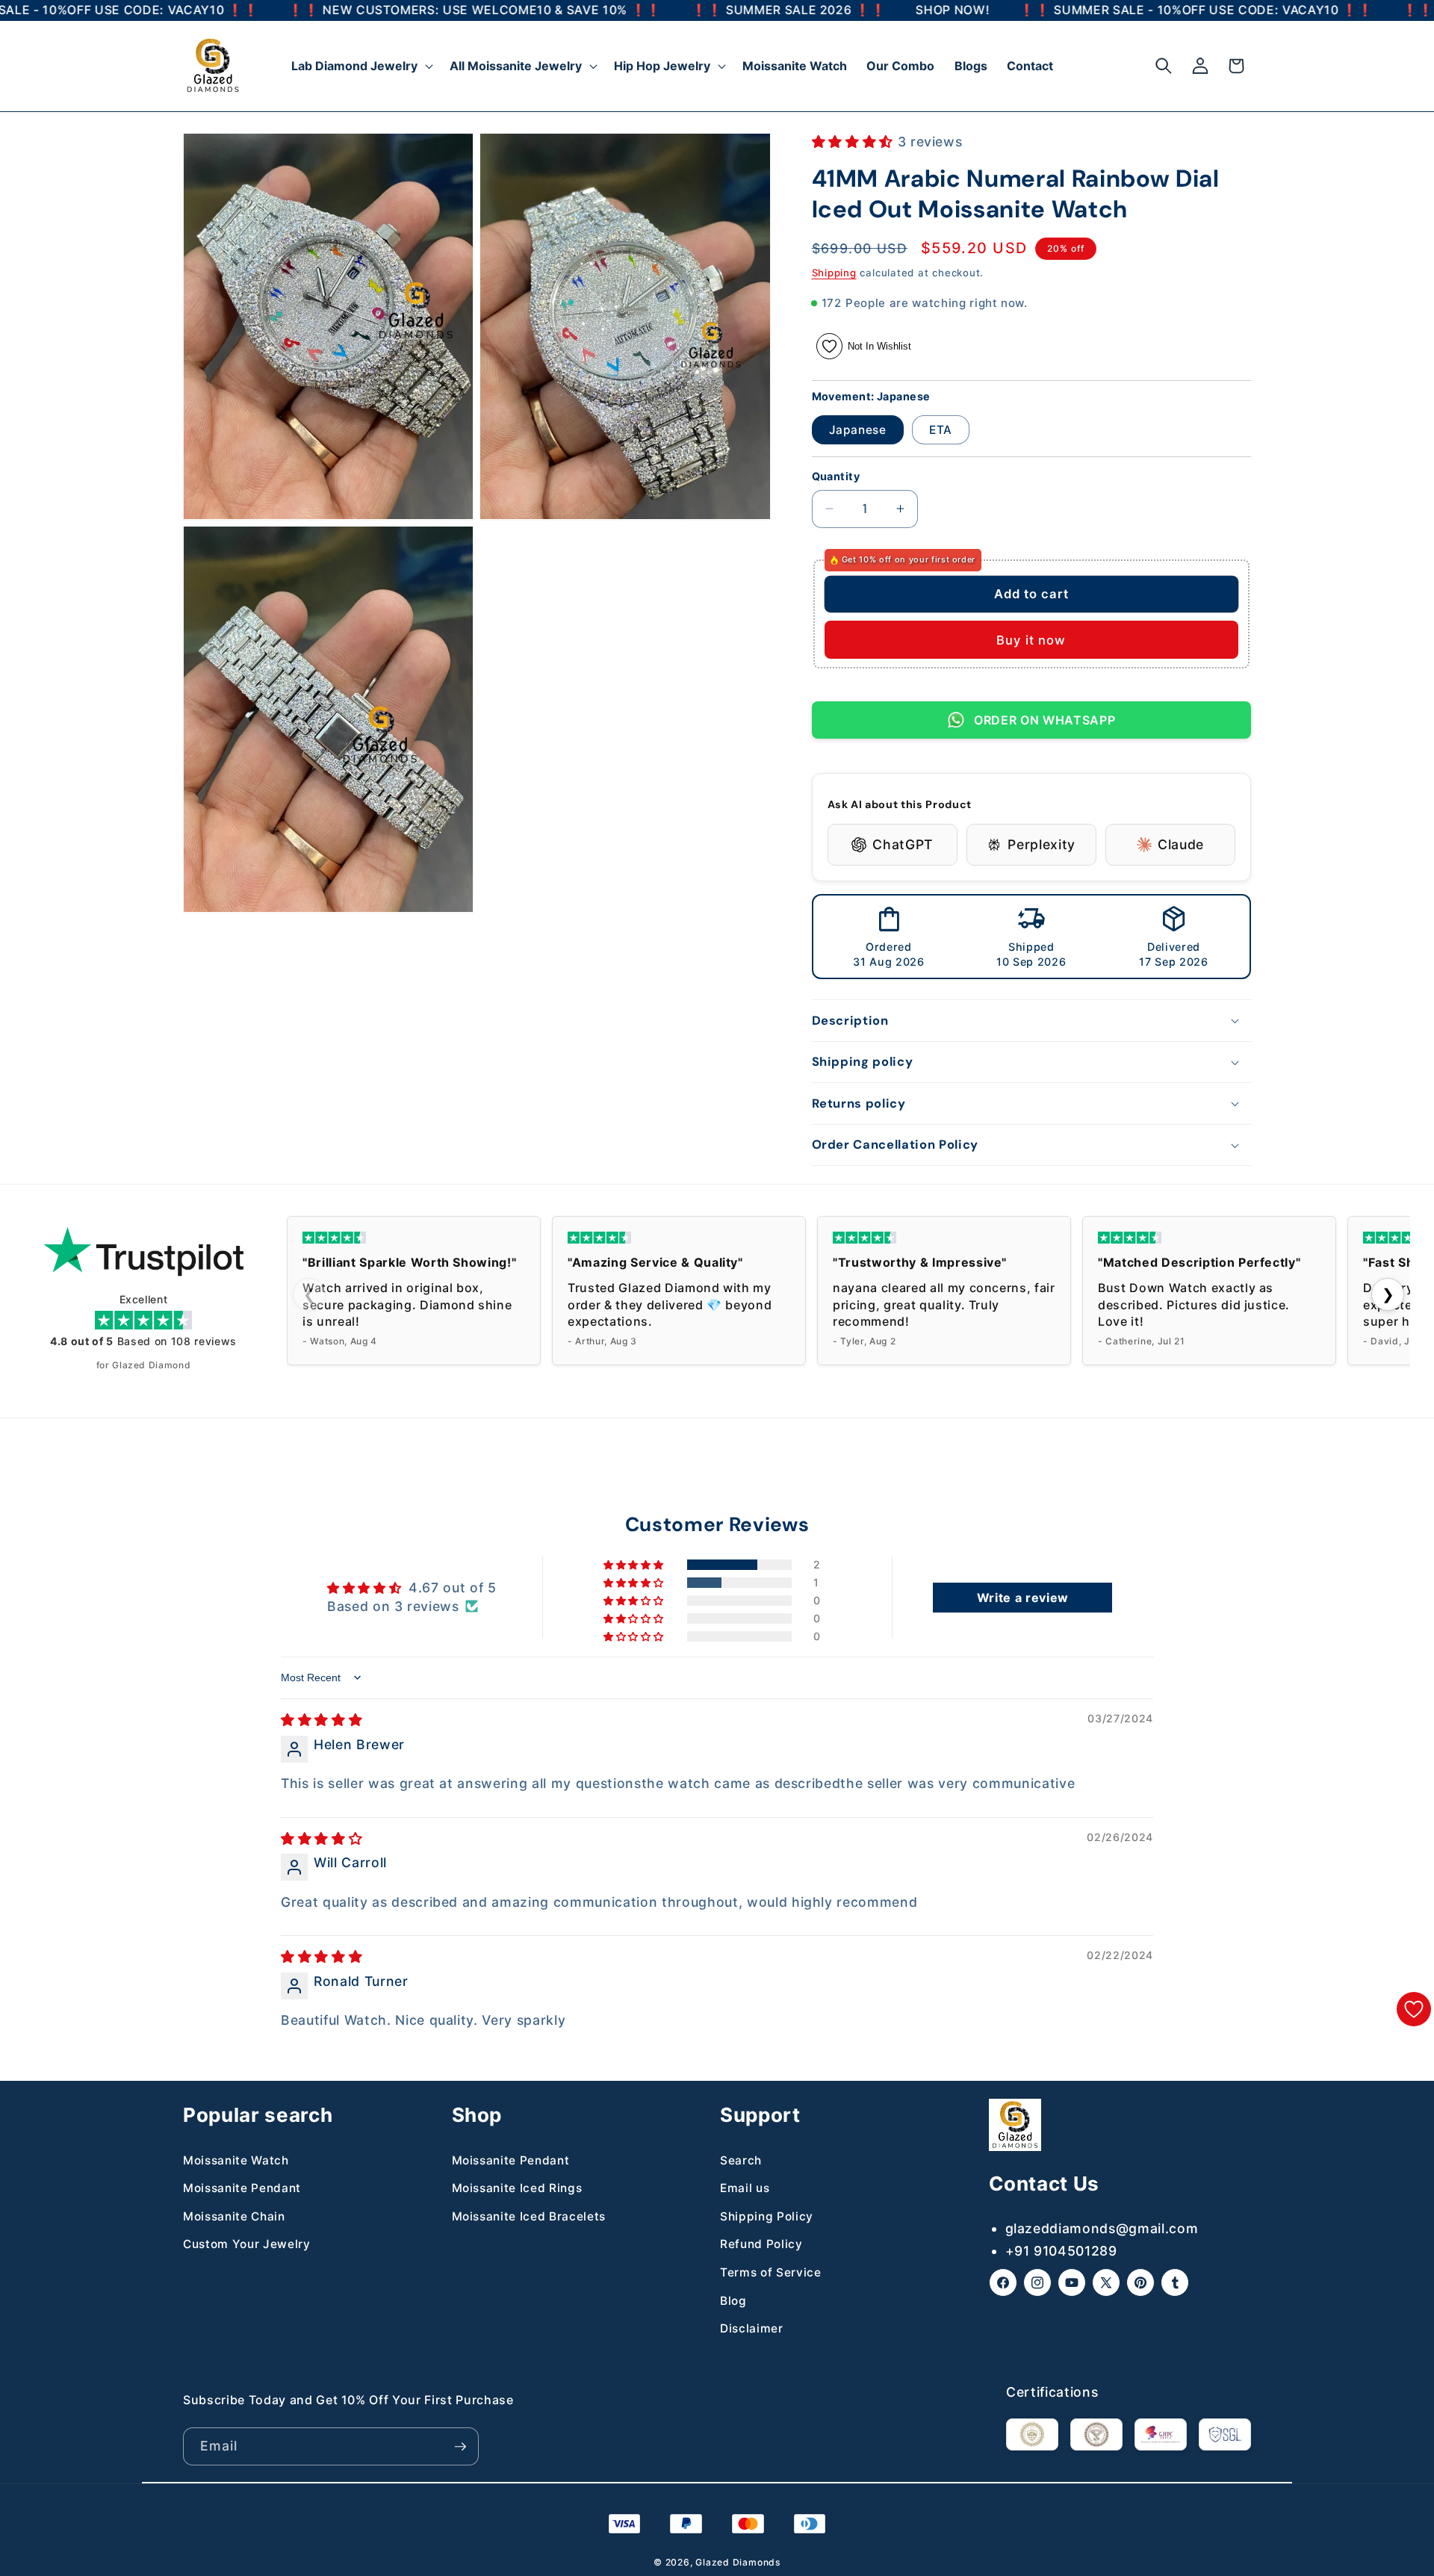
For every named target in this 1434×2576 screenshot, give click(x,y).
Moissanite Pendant (242, 2188)
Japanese (858, 430)
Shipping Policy (767, 2216)
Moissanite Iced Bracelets (529, 2216)
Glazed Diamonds (738, 2562)
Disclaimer (752, 2328)
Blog (733, 2301)
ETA (941, 430)
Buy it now (1031, 640)
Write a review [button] (1023, 1598)
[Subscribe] (460, 2447)
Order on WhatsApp (1045, 720)
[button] (361, 66)
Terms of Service (771, 2272)
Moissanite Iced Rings (517, 2188)
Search (741, 2160)
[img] (322, 1720)
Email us (745, 2188)
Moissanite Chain (234, 2216)
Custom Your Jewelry (247, 2244)
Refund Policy (761, 2244)
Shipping (834, 273)
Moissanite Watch (236, 2160)
